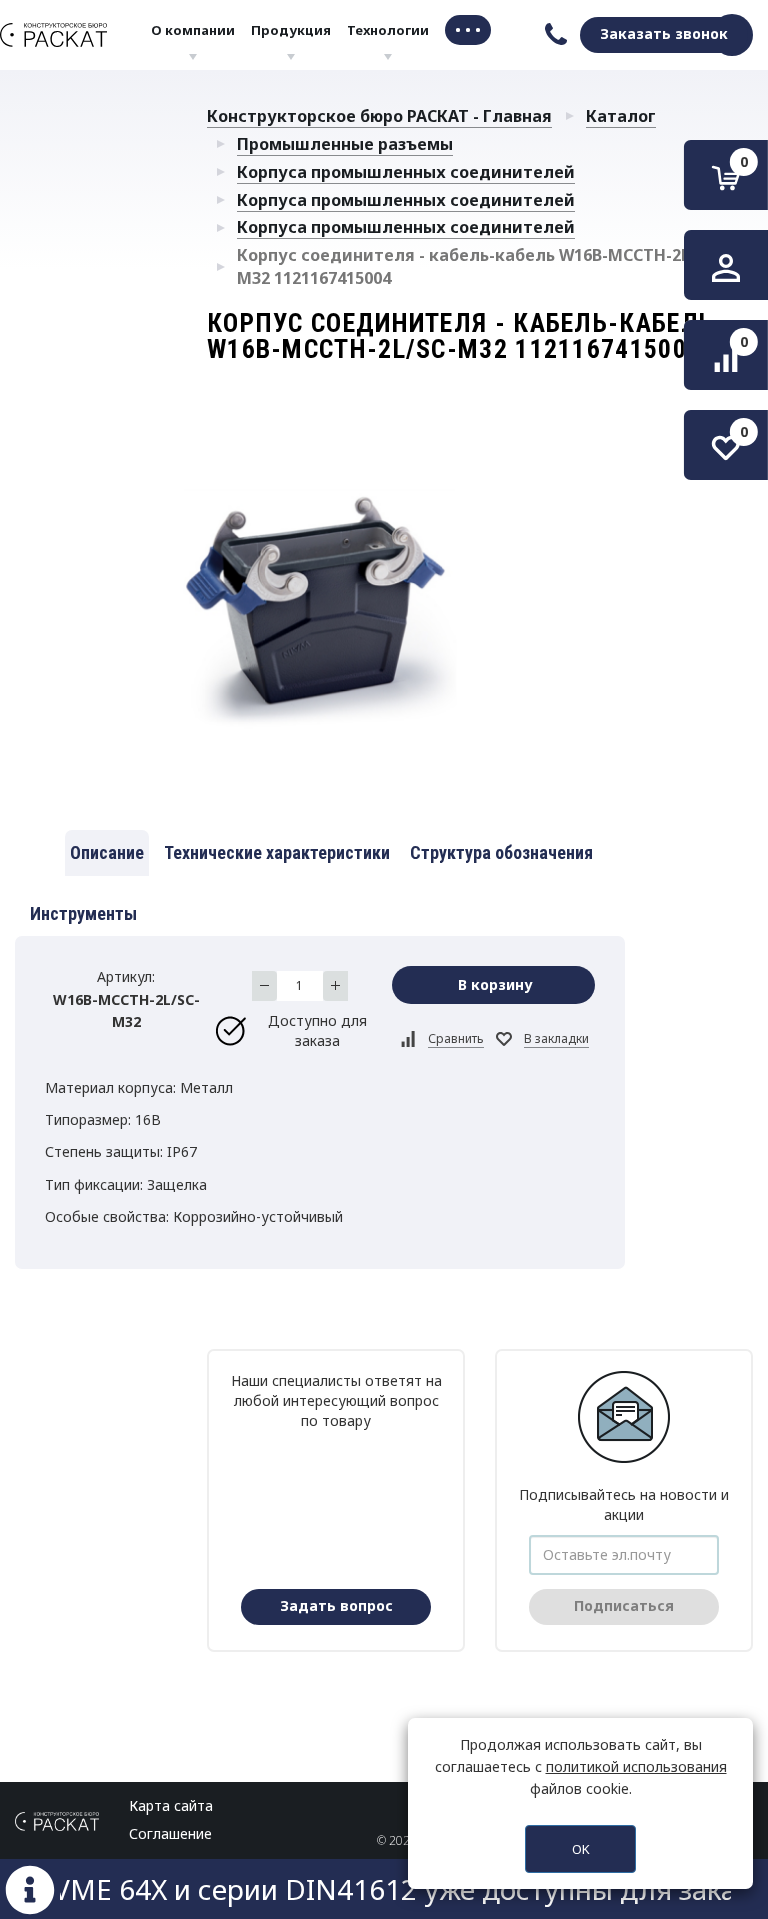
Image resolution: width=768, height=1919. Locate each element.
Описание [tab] (107, 852)
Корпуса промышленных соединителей (406, 172)
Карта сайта (171, 1805)
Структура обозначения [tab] (501, 852)
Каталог (621, 116)
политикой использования (636, 1766)
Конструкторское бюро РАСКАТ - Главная (379, 116)
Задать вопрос (336, 1605)
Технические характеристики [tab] (277, 852)
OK (581, 1849)
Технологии (388, 30)
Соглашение (170, 1833)
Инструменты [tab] (83, 913)
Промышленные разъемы (345, 144)
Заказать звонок (664, 33)
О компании (193, 30)
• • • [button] (468, 29)
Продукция (291, 30)
